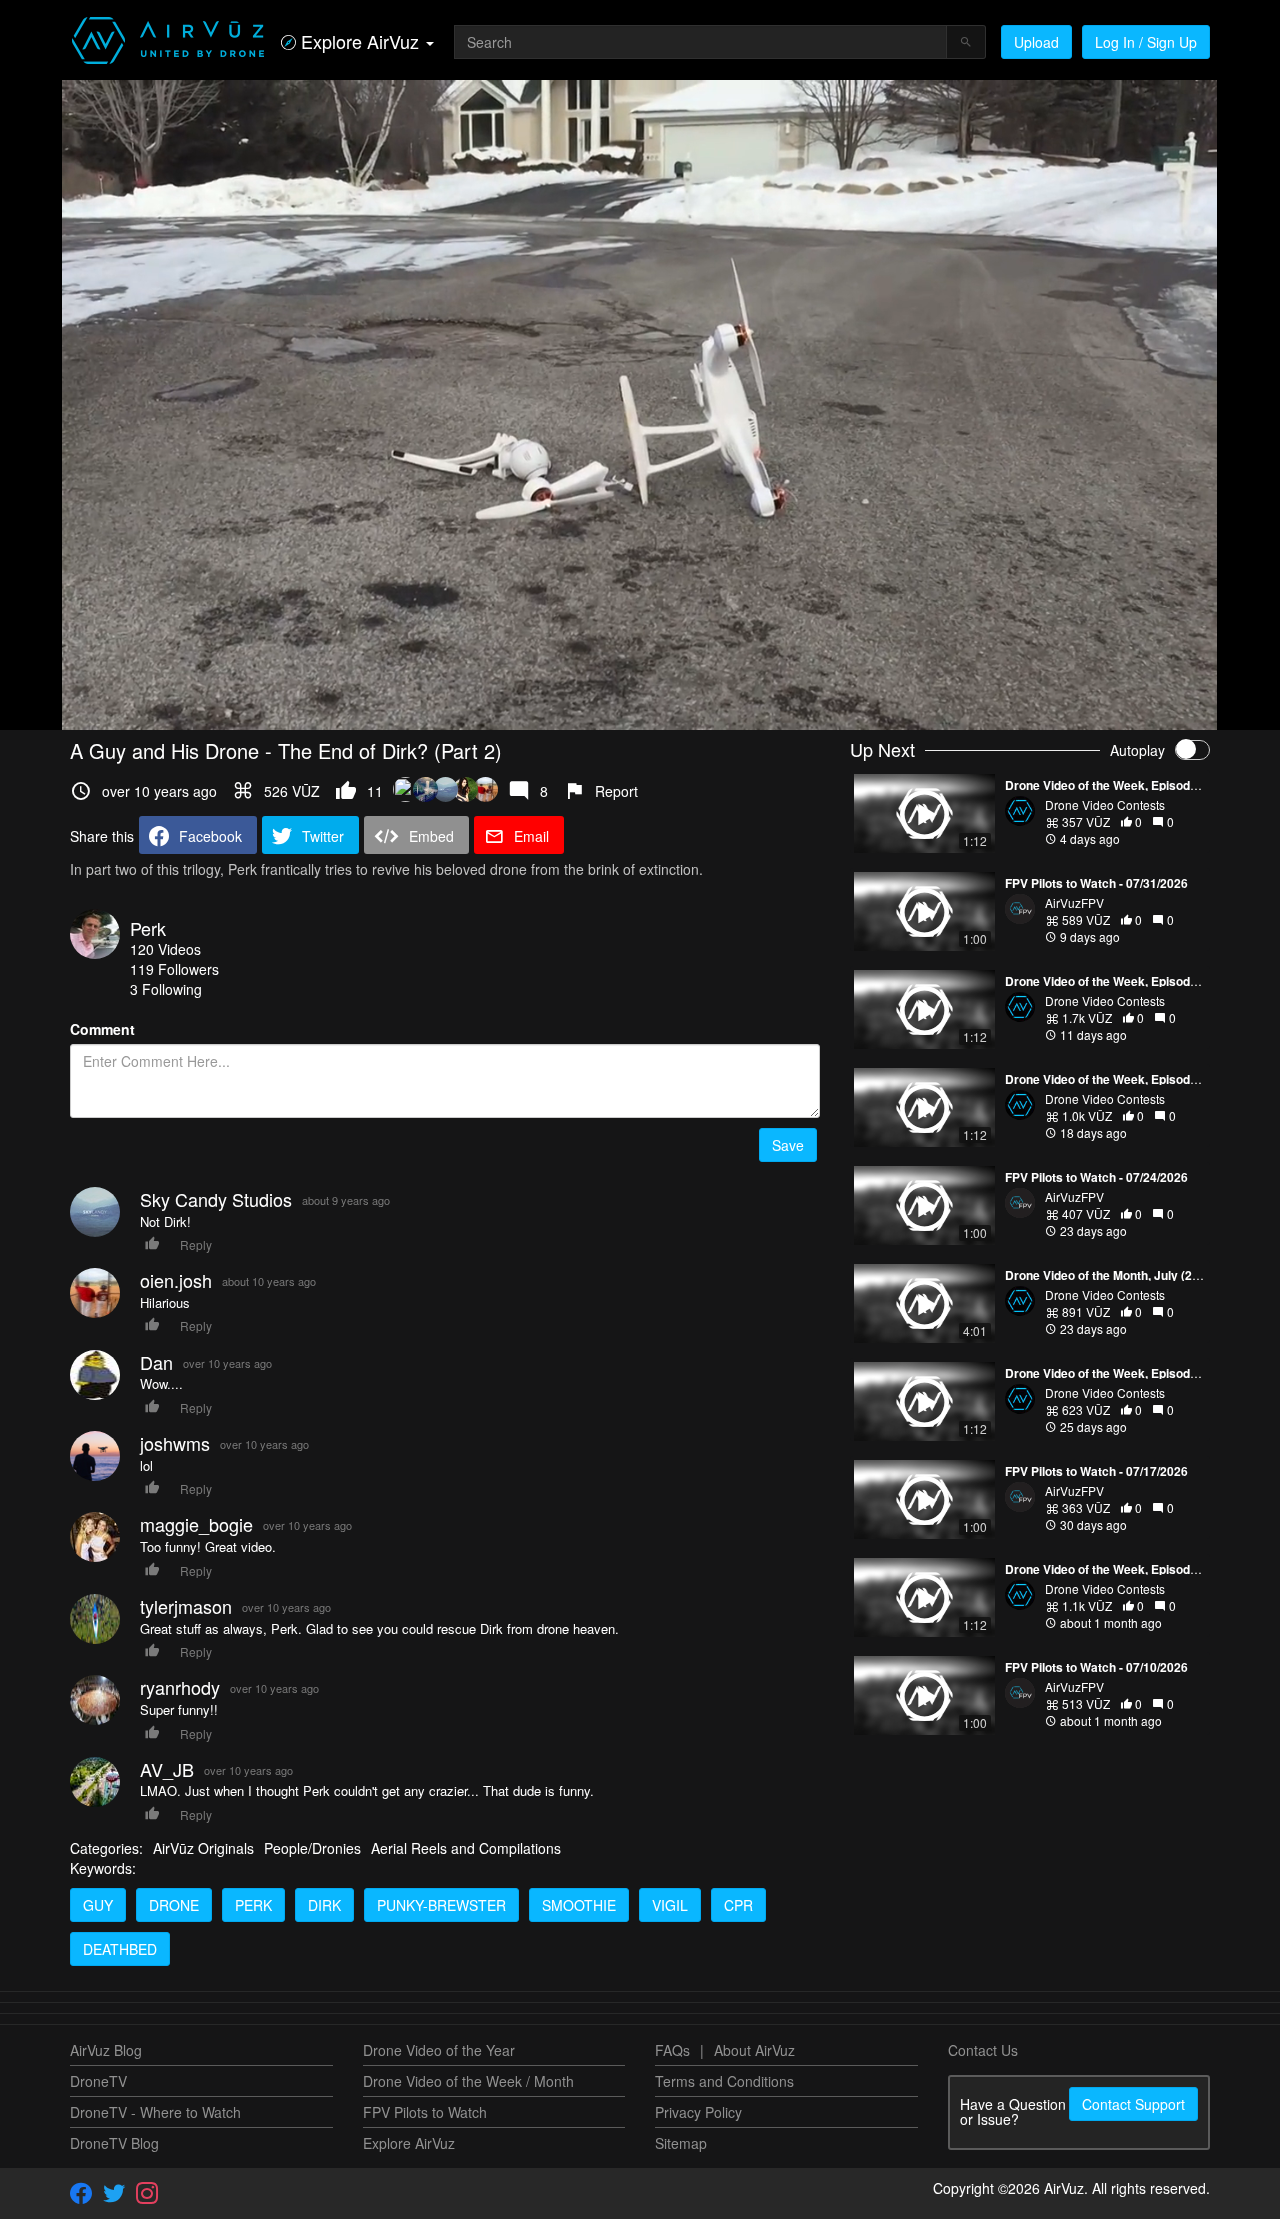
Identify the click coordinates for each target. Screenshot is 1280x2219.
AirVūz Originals (203, 1848)
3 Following (166, 989)
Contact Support (1133, 2104)
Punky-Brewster (441, 1905)
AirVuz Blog (106, 2050)
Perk (148, 928)
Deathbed (120, 1949)
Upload (1036, 42)
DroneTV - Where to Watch (155, 2112)
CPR (738, 1905)
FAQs (672, 2050)
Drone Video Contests (1105, 804)
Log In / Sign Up (1146, 42)
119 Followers (174, 969)
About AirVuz (754, 2050)
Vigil (670, 1905)
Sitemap (681, 2143)
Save (788, 1145)
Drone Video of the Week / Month (468, 2081)
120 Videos (165, 949)
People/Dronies (312, 1848)
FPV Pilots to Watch (425, 2112)
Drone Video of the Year (439, 2050)
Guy (98, 1905)
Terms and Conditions (724, 2081)
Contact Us (983, 2050)
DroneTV (98, 2081)
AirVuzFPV (1074, 902)
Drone (174, 1905)
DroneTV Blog (114, 2143)
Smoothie (579, 1905)
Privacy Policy (698, 2112)
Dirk (324, 1905)
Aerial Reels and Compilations (466, 1848)
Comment (102, 1029)
